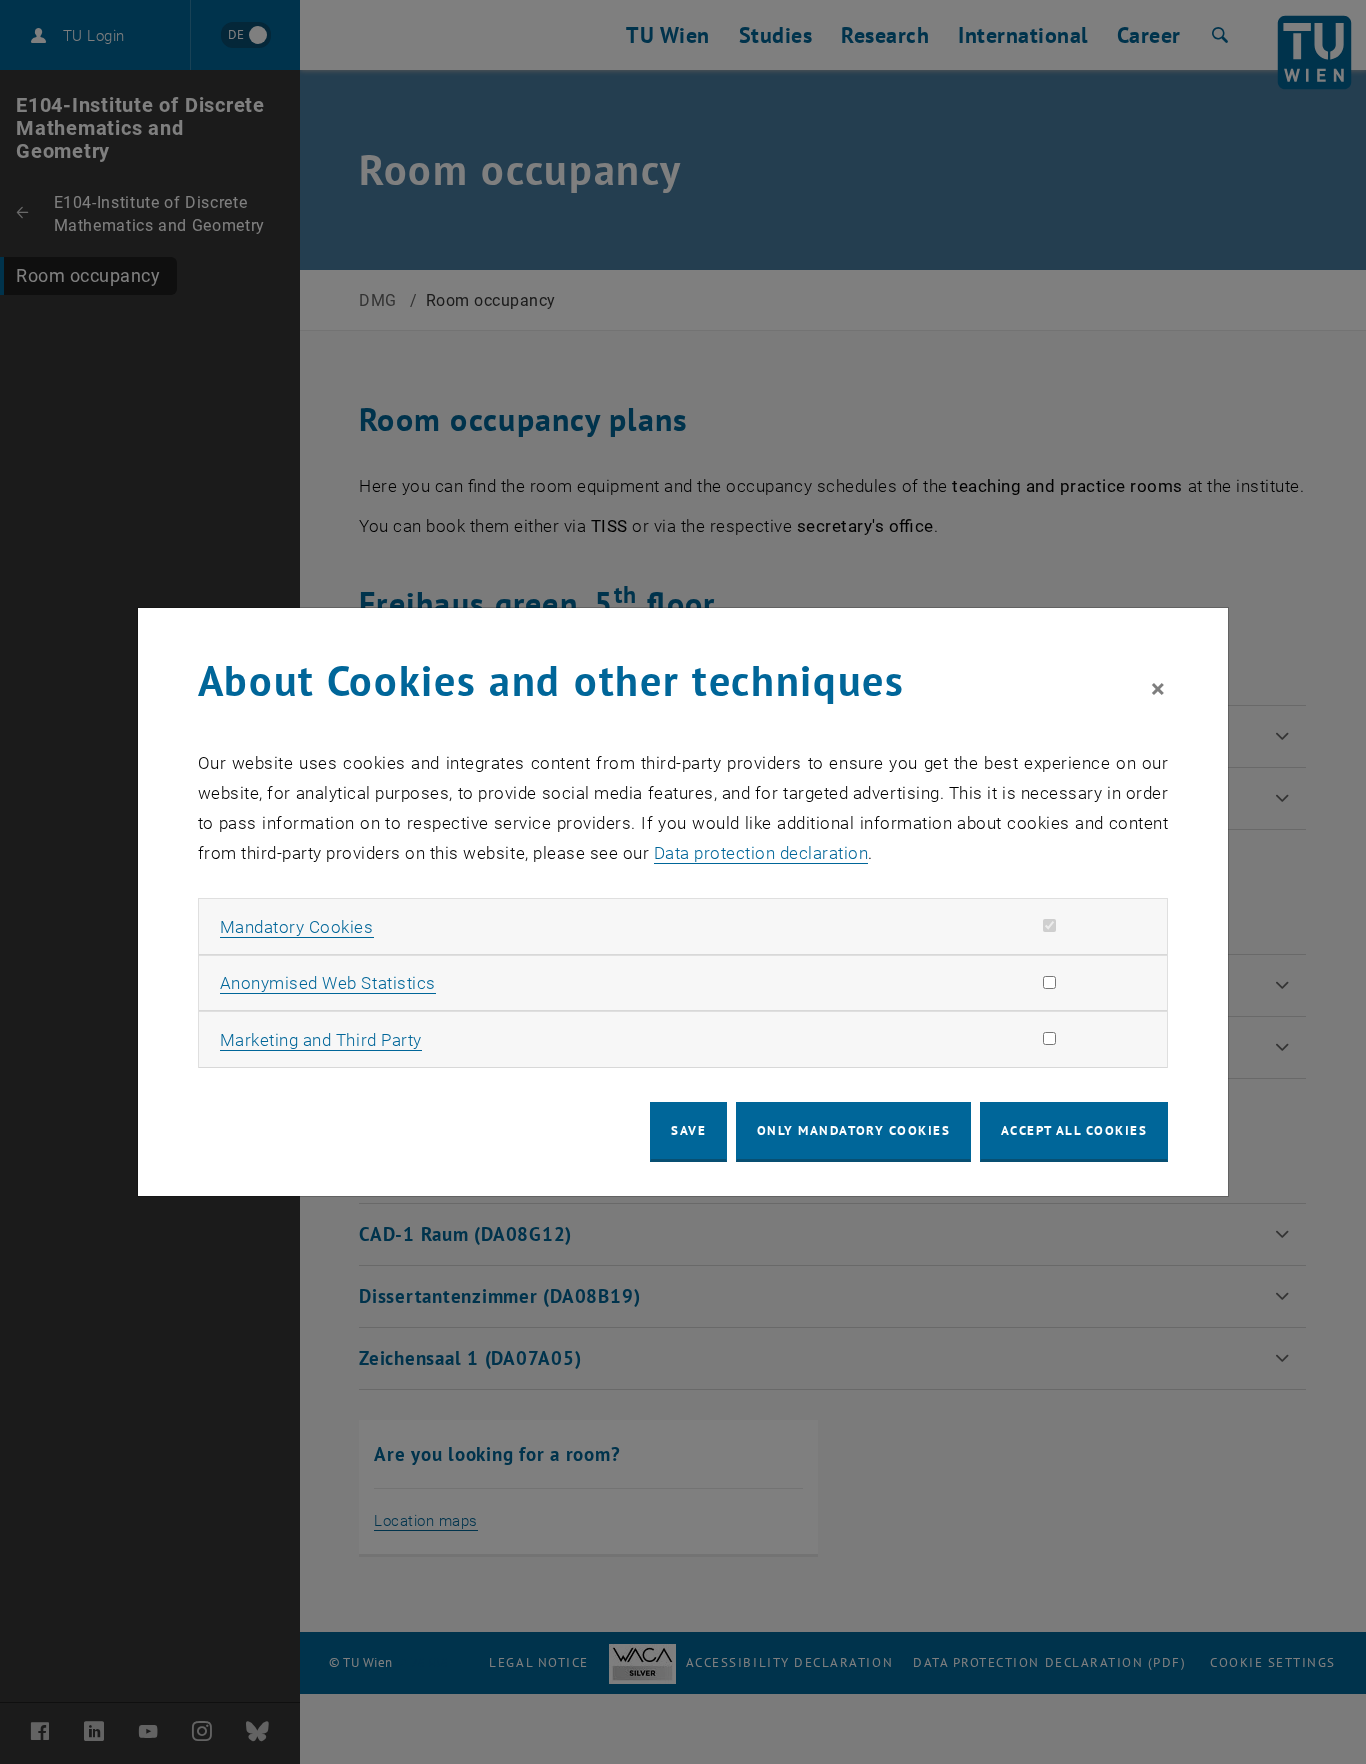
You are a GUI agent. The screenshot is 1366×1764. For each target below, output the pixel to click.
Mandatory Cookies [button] (297, 927)
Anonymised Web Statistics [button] (328, 983)
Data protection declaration (761, 853)
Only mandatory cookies (854, 1130)
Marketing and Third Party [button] (321, 1040)
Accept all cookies (1074, 1130)
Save (688, 1130)
